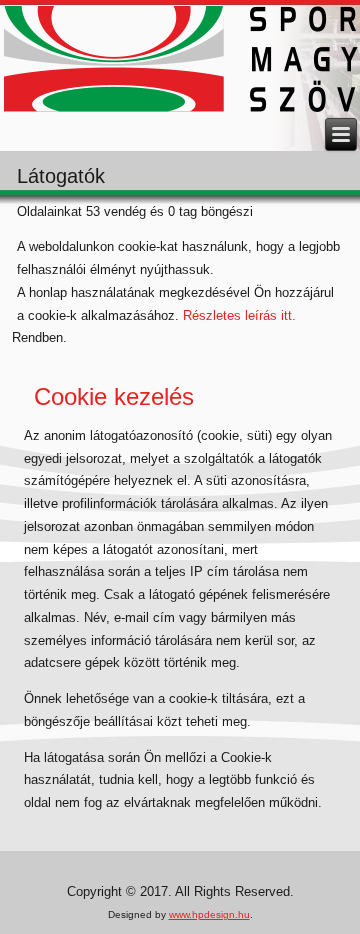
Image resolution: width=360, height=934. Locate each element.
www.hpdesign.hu (209, 914)
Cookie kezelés (114, 396)
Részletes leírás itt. (239, 315)
